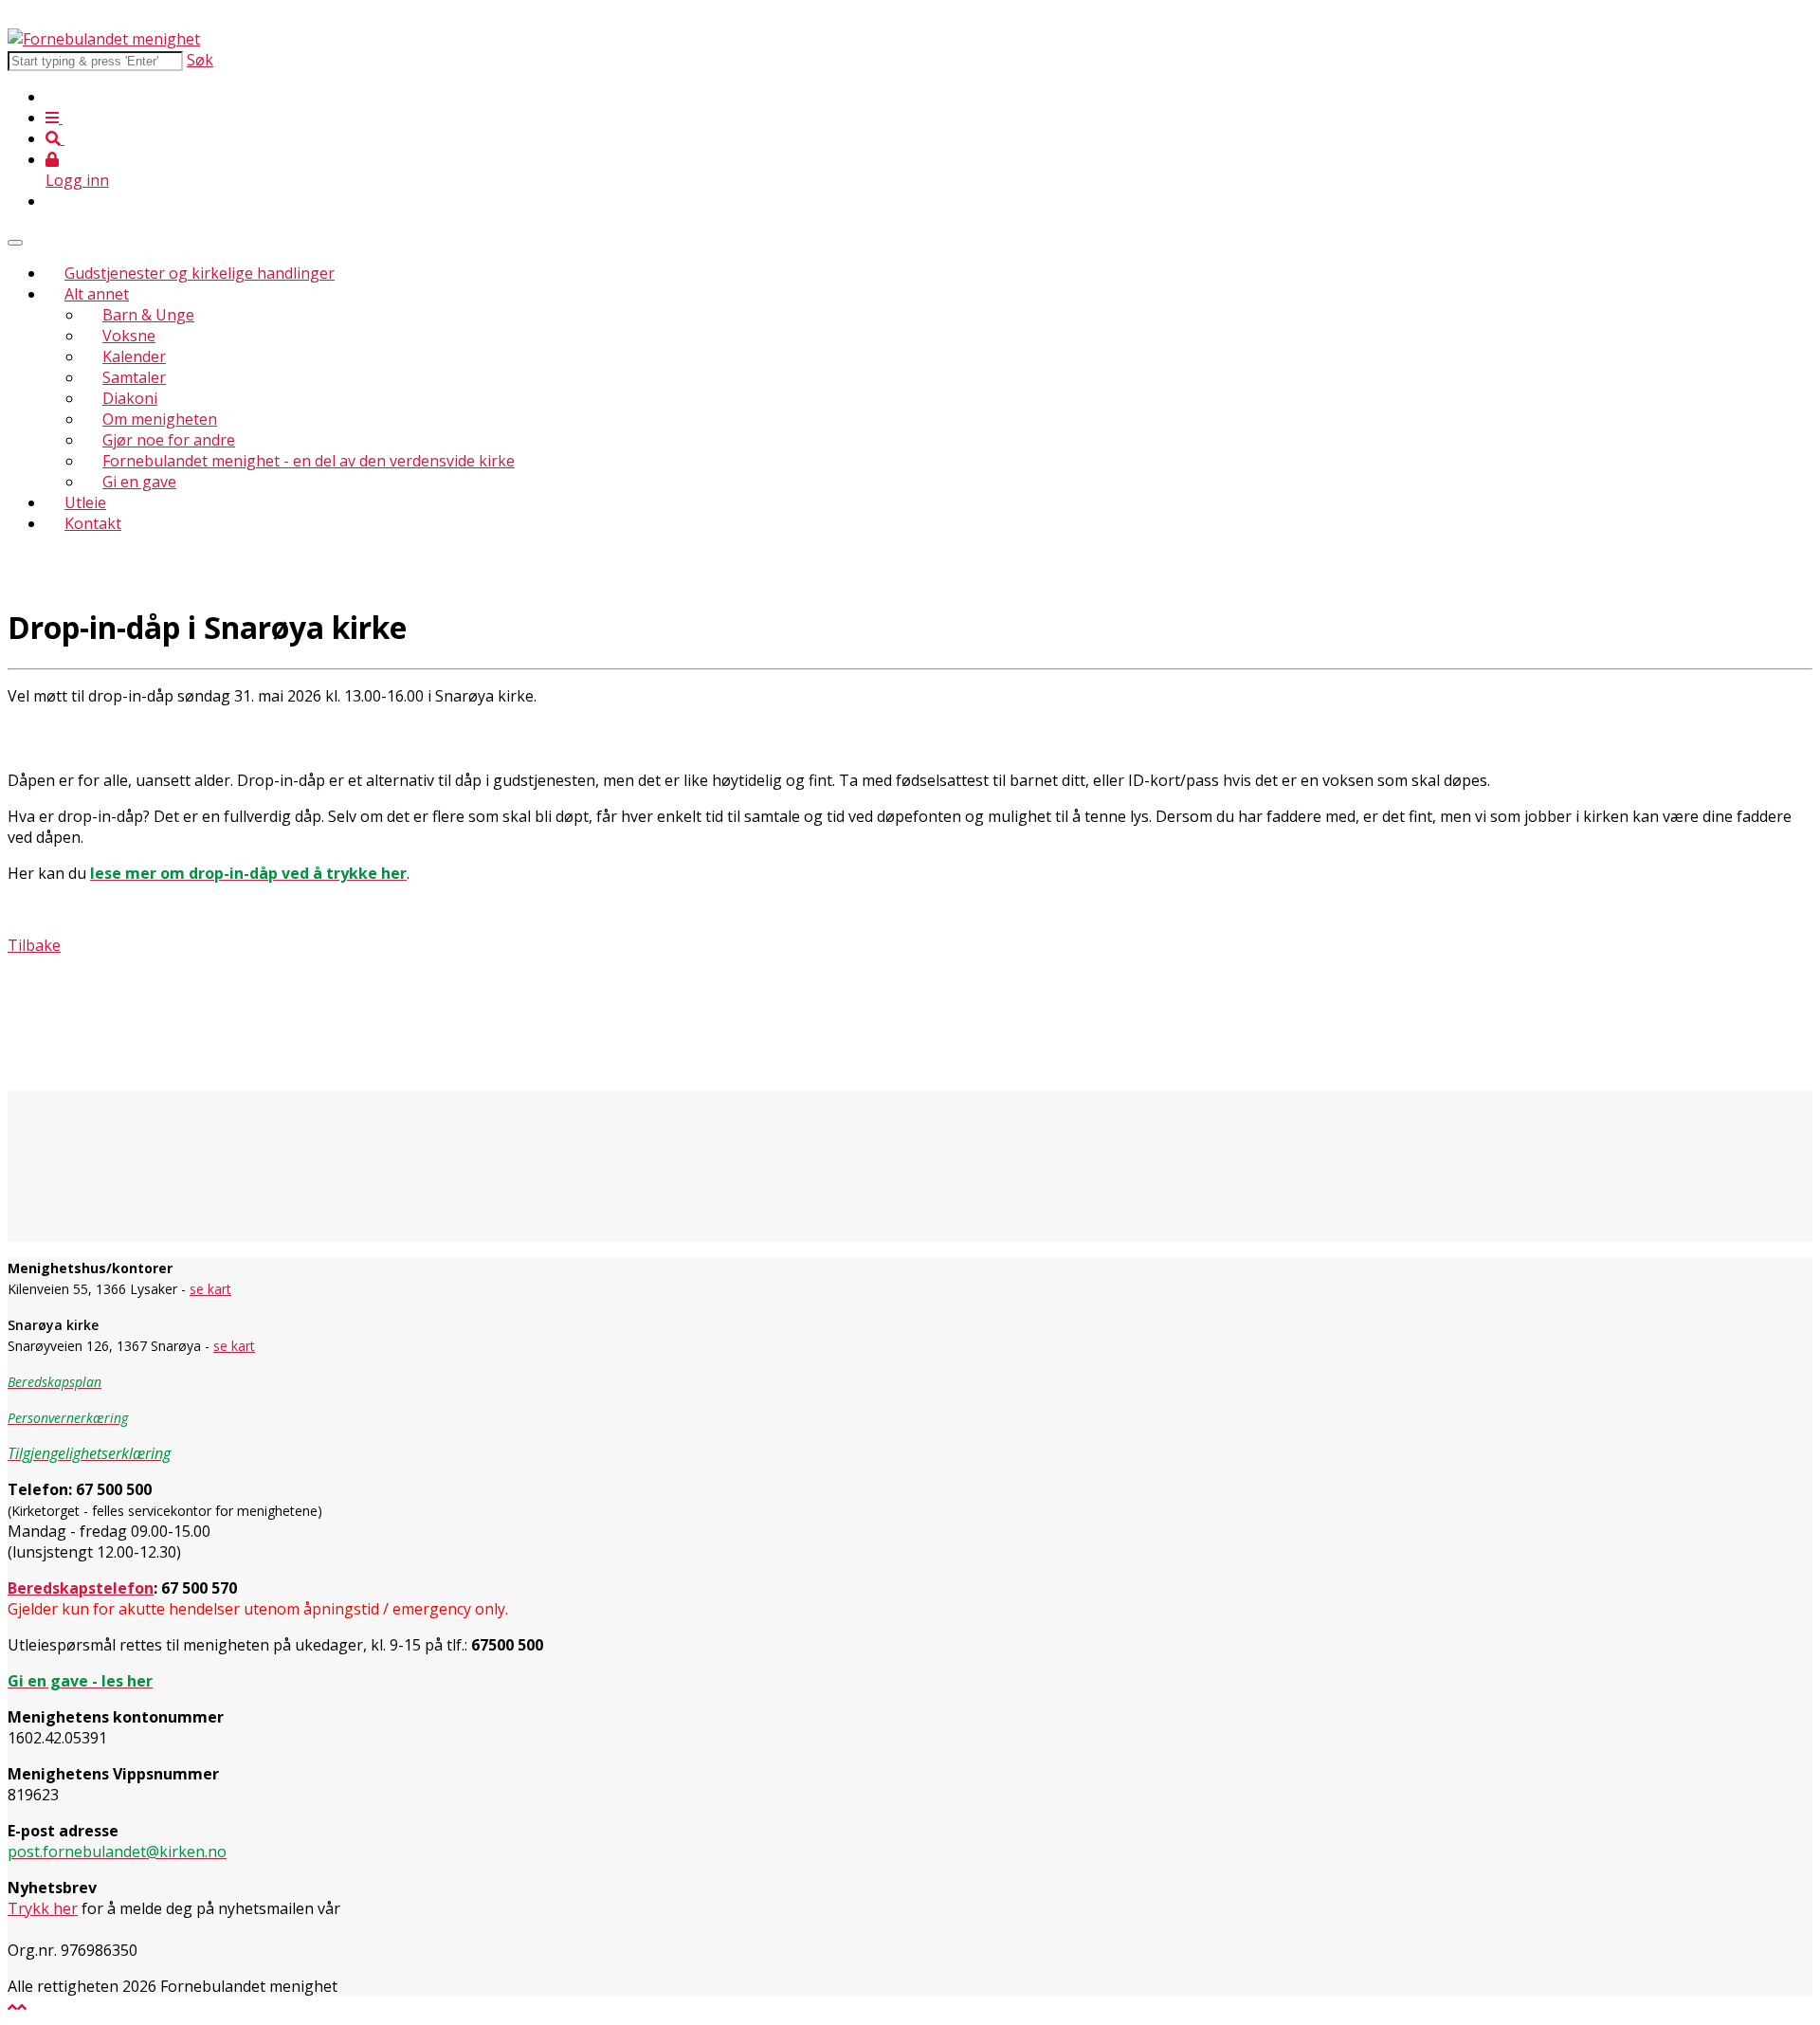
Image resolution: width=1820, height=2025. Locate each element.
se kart (210, 1289)
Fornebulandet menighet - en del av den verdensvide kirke (309, 461)
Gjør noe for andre (169, 440)
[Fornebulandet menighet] (104, 39)
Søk (200, 60)
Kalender (134, 356)
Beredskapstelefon (81, 1588)
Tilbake (34, 945)
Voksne (129, 336)
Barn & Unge (148, 315)
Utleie (85, 502)
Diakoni (130, 398)
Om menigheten (160, 419)
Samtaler (134, 377)
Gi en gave (139, 482)
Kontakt (93, 523)
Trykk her (43, 1908)
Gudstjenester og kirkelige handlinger (200, 273)
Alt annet (97, 294)
